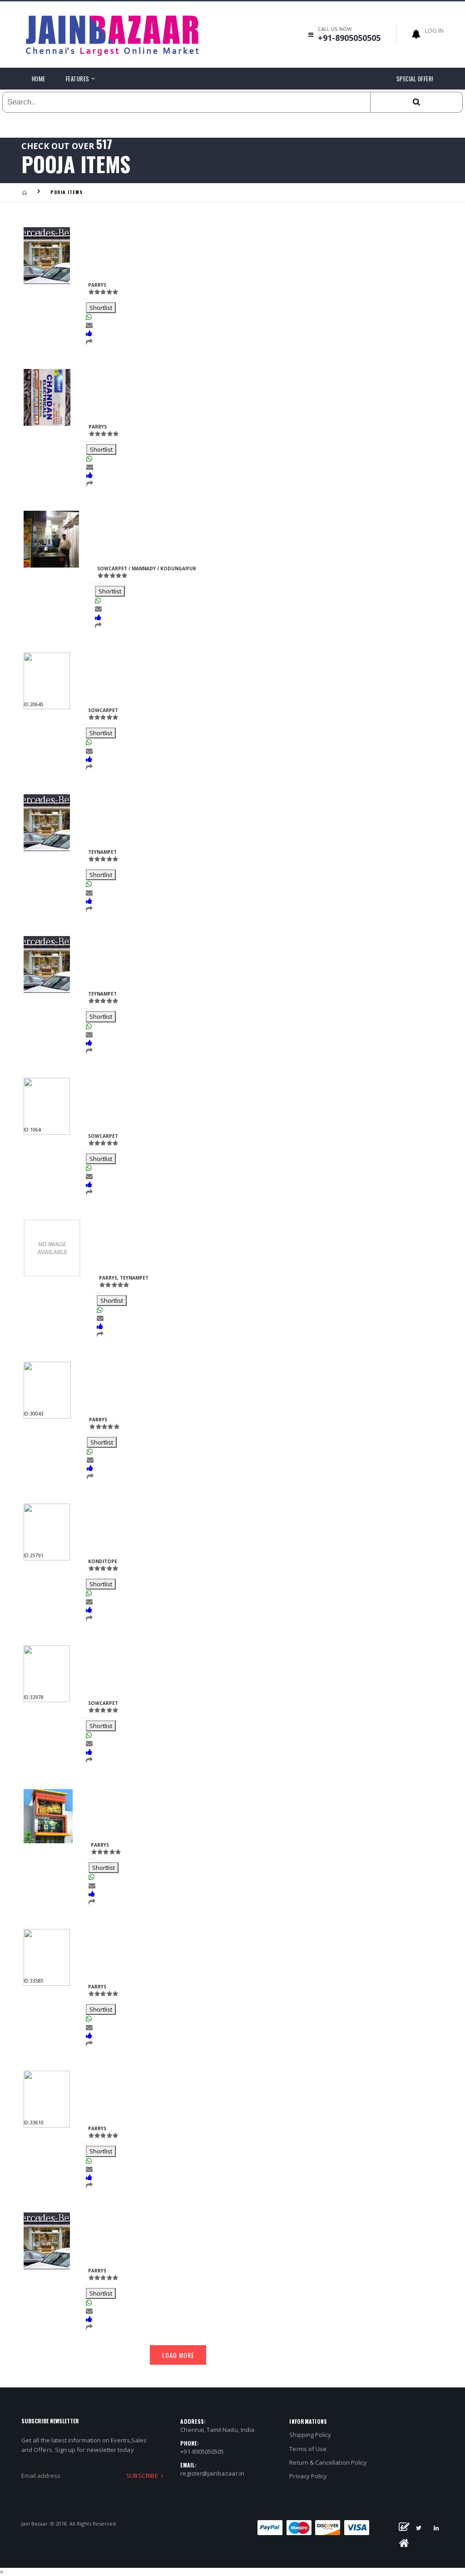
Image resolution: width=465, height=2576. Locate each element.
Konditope (103, 1561)
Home (39, 79)
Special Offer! (415, 79)
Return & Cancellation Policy (328, 2462)
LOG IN (434, 30)
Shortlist (101, 308)
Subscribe (142, 2476)
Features (78, 79)
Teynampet (102, 852)
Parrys (97, 285)
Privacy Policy (308, 2476)
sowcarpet (103, 710)
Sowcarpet (103, 1136)
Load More (178, 2355)
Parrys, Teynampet (124, 1278)
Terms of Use (308, 2449)
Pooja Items (67, 192)
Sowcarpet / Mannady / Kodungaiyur (147, 568)
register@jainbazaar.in (212, 2473)
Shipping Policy (310, 2435)
